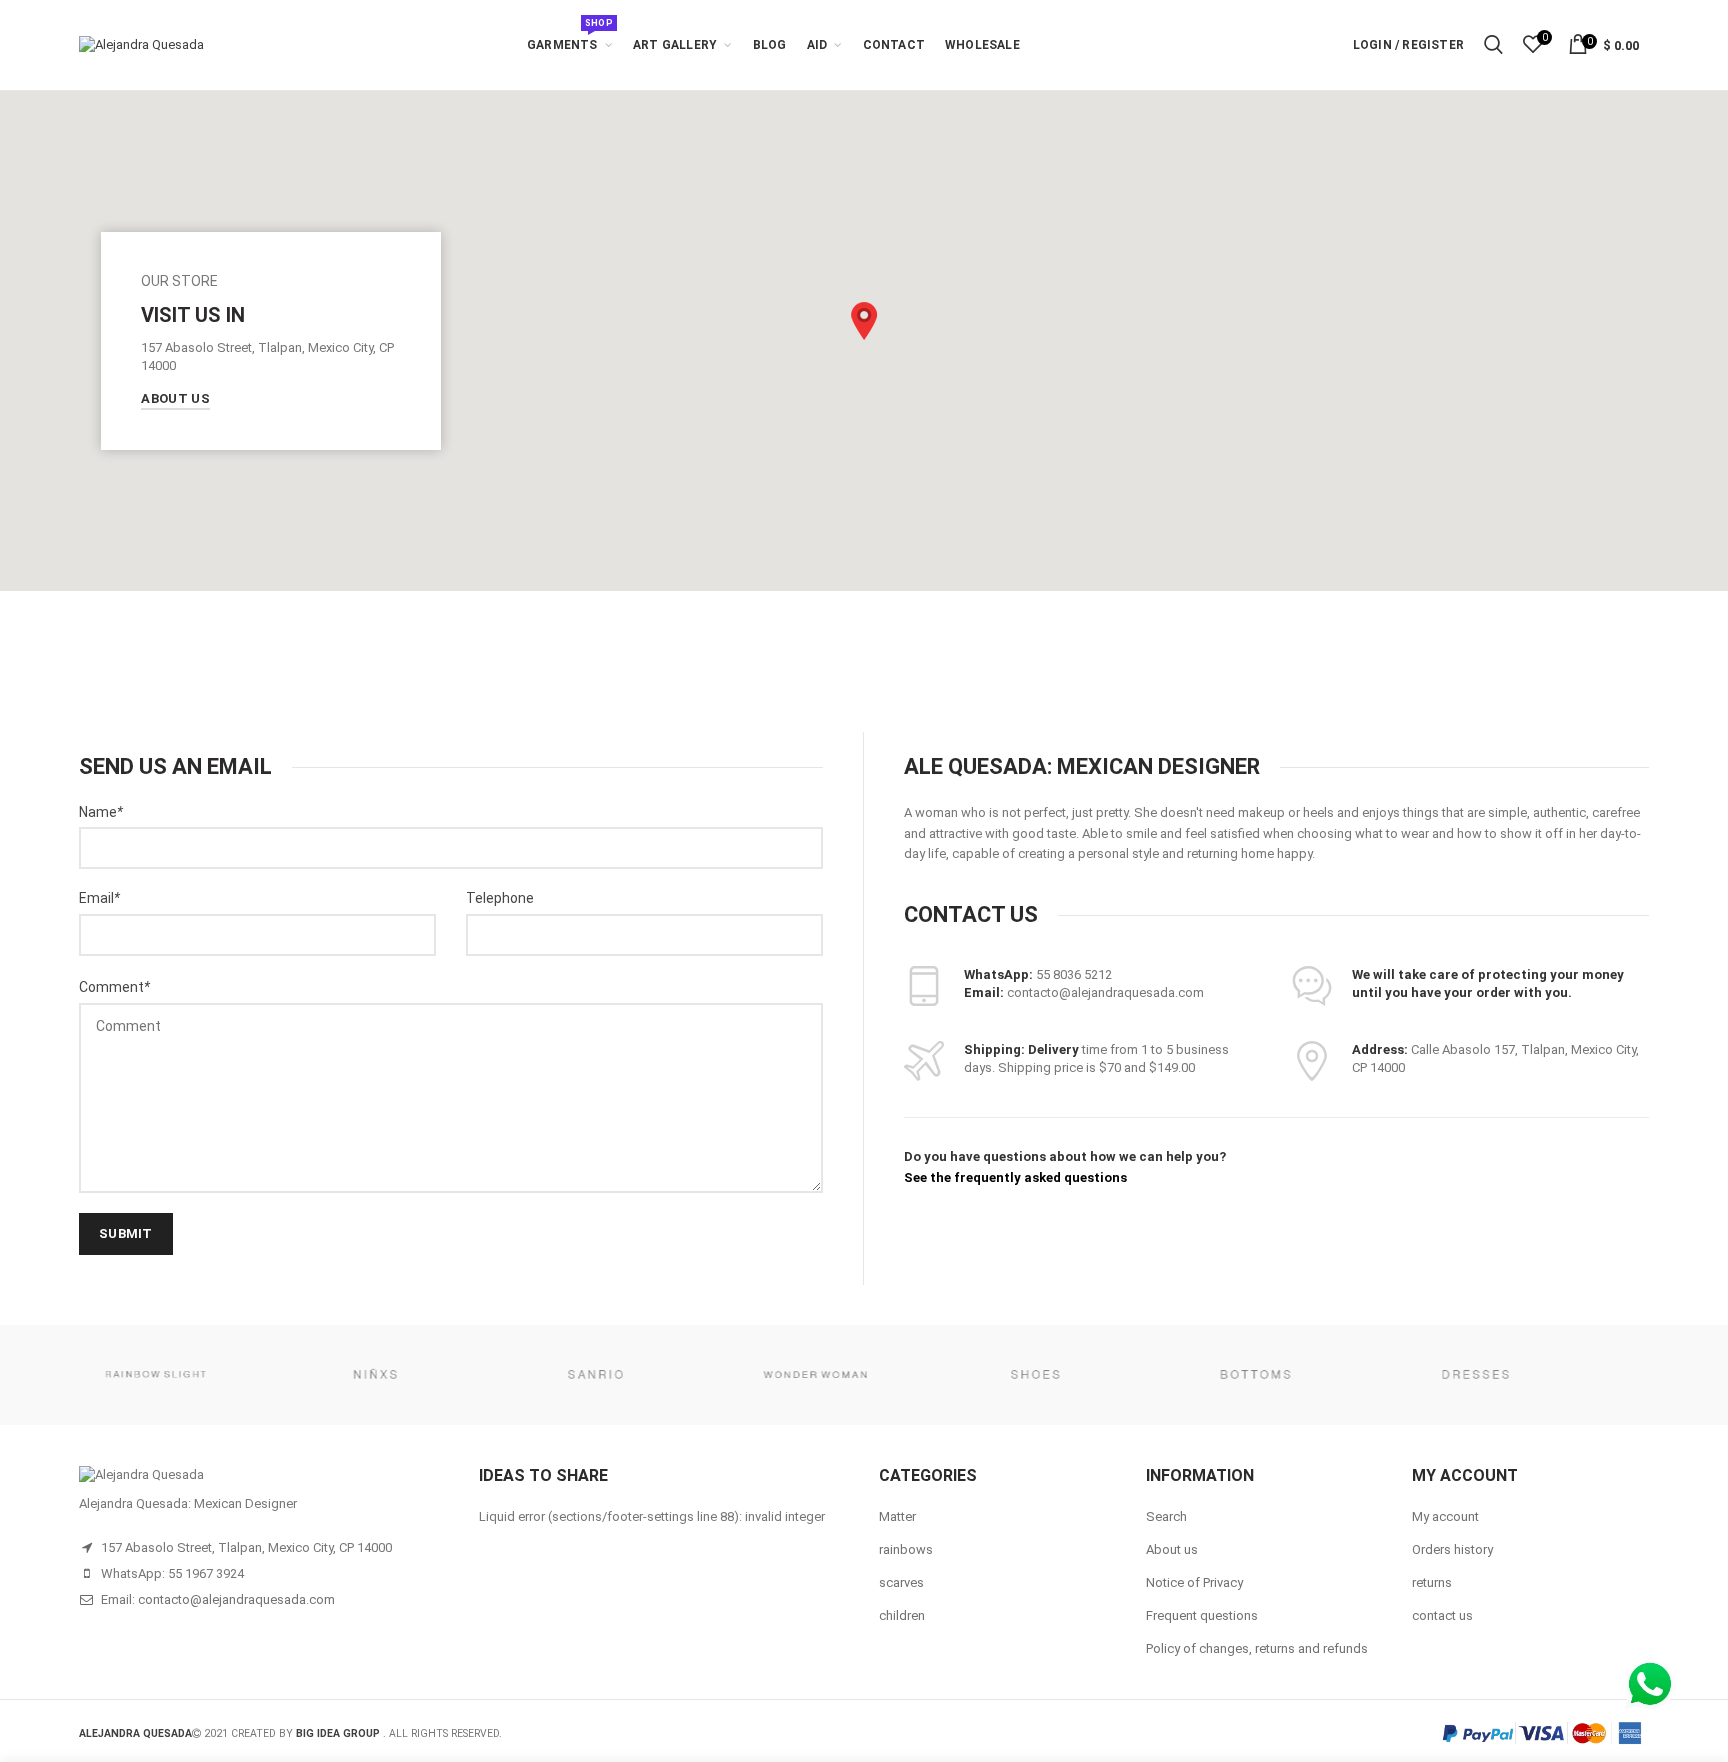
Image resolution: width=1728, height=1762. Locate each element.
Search (1166, 1516)
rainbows (906, 1549)
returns (1432, 1582)
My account (1445, 1516)
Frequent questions (1202, 1615)
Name (101, 812)
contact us (1442, 1615)
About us (1172, 1549)
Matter (897, 1516)
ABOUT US (175, 398)
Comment (114, 987)
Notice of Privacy (1194, 1582)
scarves (901, 1582)
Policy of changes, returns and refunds (1257, 1648)
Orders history (1452, 1549)
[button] (864, 321)
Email (99, 898)
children (902, 1615)
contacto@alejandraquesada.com (236, 1599)
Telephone (500, 898)
